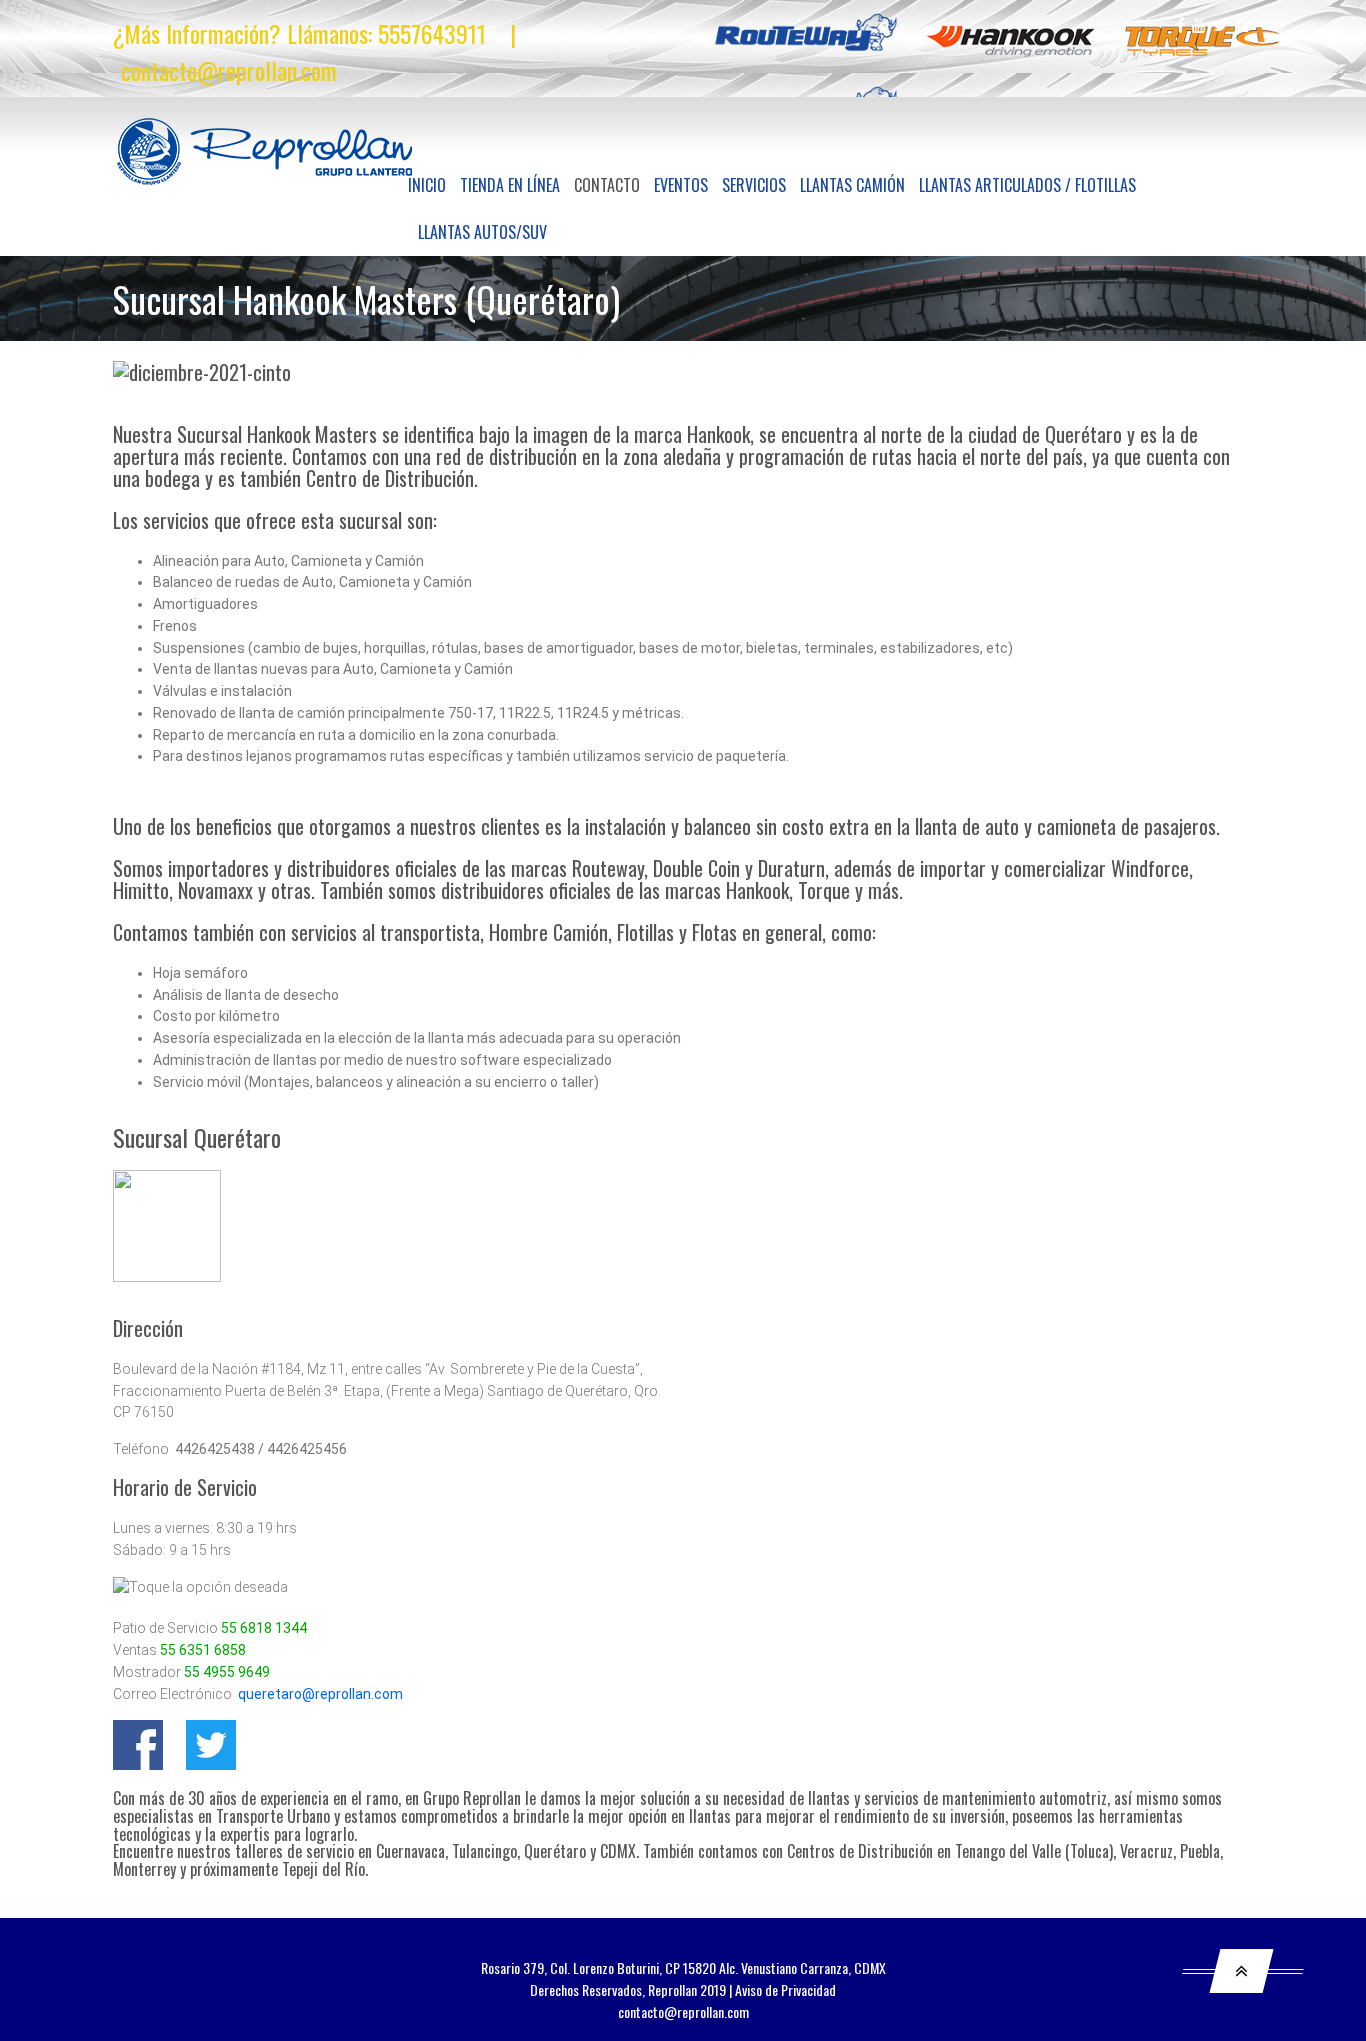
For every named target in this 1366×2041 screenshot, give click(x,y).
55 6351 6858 (203, 1650)
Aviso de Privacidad (785, 1989)
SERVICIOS (754, 185)
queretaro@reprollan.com (320, 1694)
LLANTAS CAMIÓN (852, 185)
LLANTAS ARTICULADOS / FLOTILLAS (1027, 185)
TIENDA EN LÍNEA (510, 185)
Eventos (681, 185)
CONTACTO (607, 185)
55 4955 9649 (227, 1672)
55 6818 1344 (264, 1628)
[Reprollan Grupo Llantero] (265, 152)
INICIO (427, 185)
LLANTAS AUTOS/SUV (482, 232)
